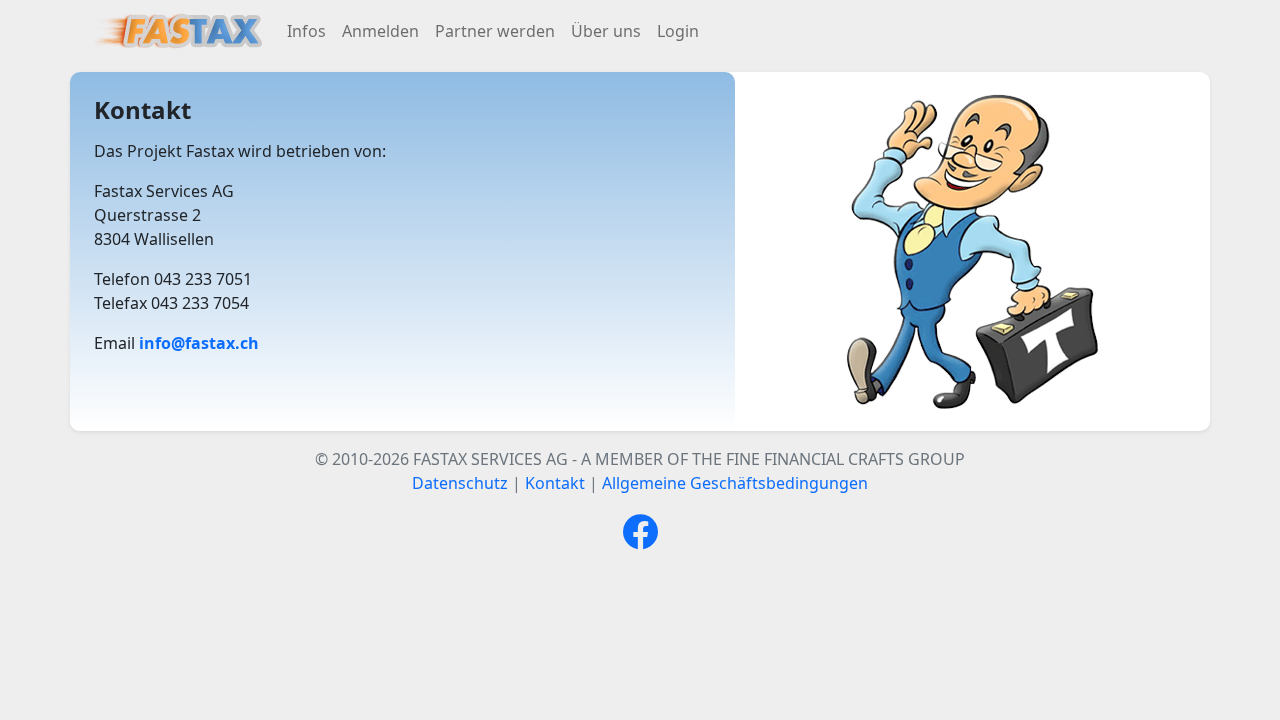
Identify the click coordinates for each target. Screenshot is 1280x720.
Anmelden (380, 31)
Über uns (606, 31)
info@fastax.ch (199, 343)
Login (678, 31)
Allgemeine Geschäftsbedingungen (735, 483)
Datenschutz (460, 483)
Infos (306, 31)
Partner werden (495, 31)
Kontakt (555, 483)
